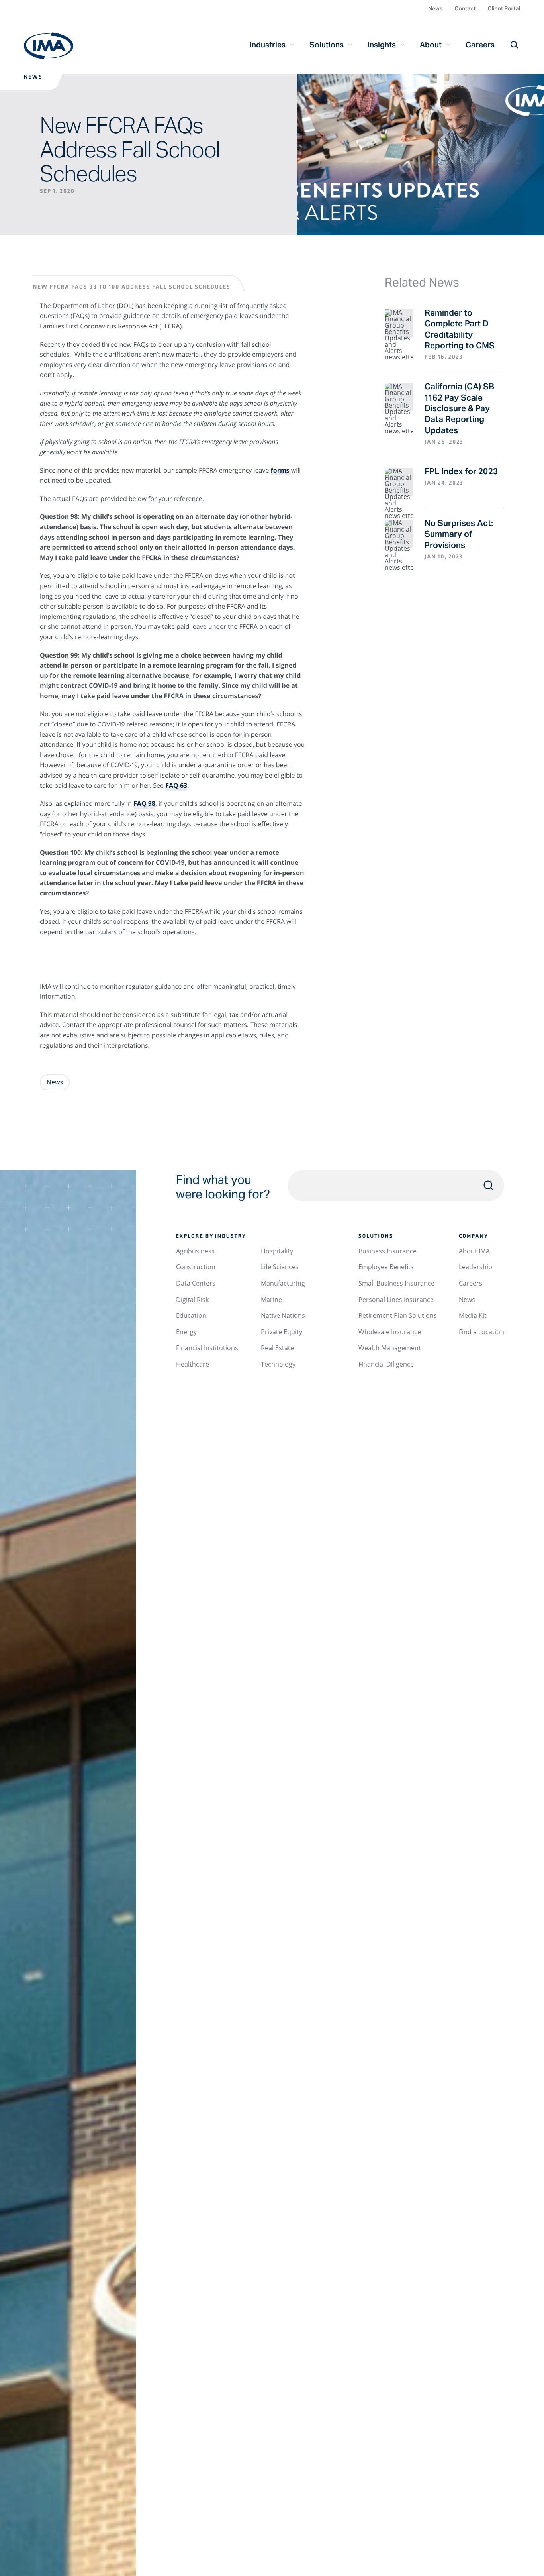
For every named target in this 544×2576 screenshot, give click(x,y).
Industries (268, 45)
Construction (196, 1267)
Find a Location (481, 1332)
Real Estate (277, 1348)
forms (280, 470)
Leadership (476, 1267)
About (431, 45)
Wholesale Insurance (390, 1332)
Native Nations (283, 1315)
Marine (271, 1300)
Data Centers (196, 1283)
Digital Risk (192, 1300)
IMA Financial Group (49, 46)
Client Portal (504, 8)
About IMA (474, 1251)
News (435, 8)
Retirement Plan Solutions (398, 1315)
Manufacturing (283, 1283)
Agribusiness (195, 1251)
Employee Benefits (386, 1267)
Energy (186, 1332)
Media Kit (473, 1315)
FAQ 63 (176, 785)
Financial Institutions (207, 1348)
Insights (382, 45)
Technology (278, 1364)
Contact (465, 8)
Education (191, 1315)
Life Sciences (280, 1267)
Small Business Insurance (396, 1283)
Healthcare (193, 1364)
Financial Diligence (386, 1364)
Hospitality (277, 1251)
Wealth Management (390, 1348)
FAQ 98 (144, 803)
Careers (480, 45)
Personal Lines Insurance (396, 1300)
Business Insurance (387, 1251)
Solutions (327, 45)
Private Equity (282, 1332)
